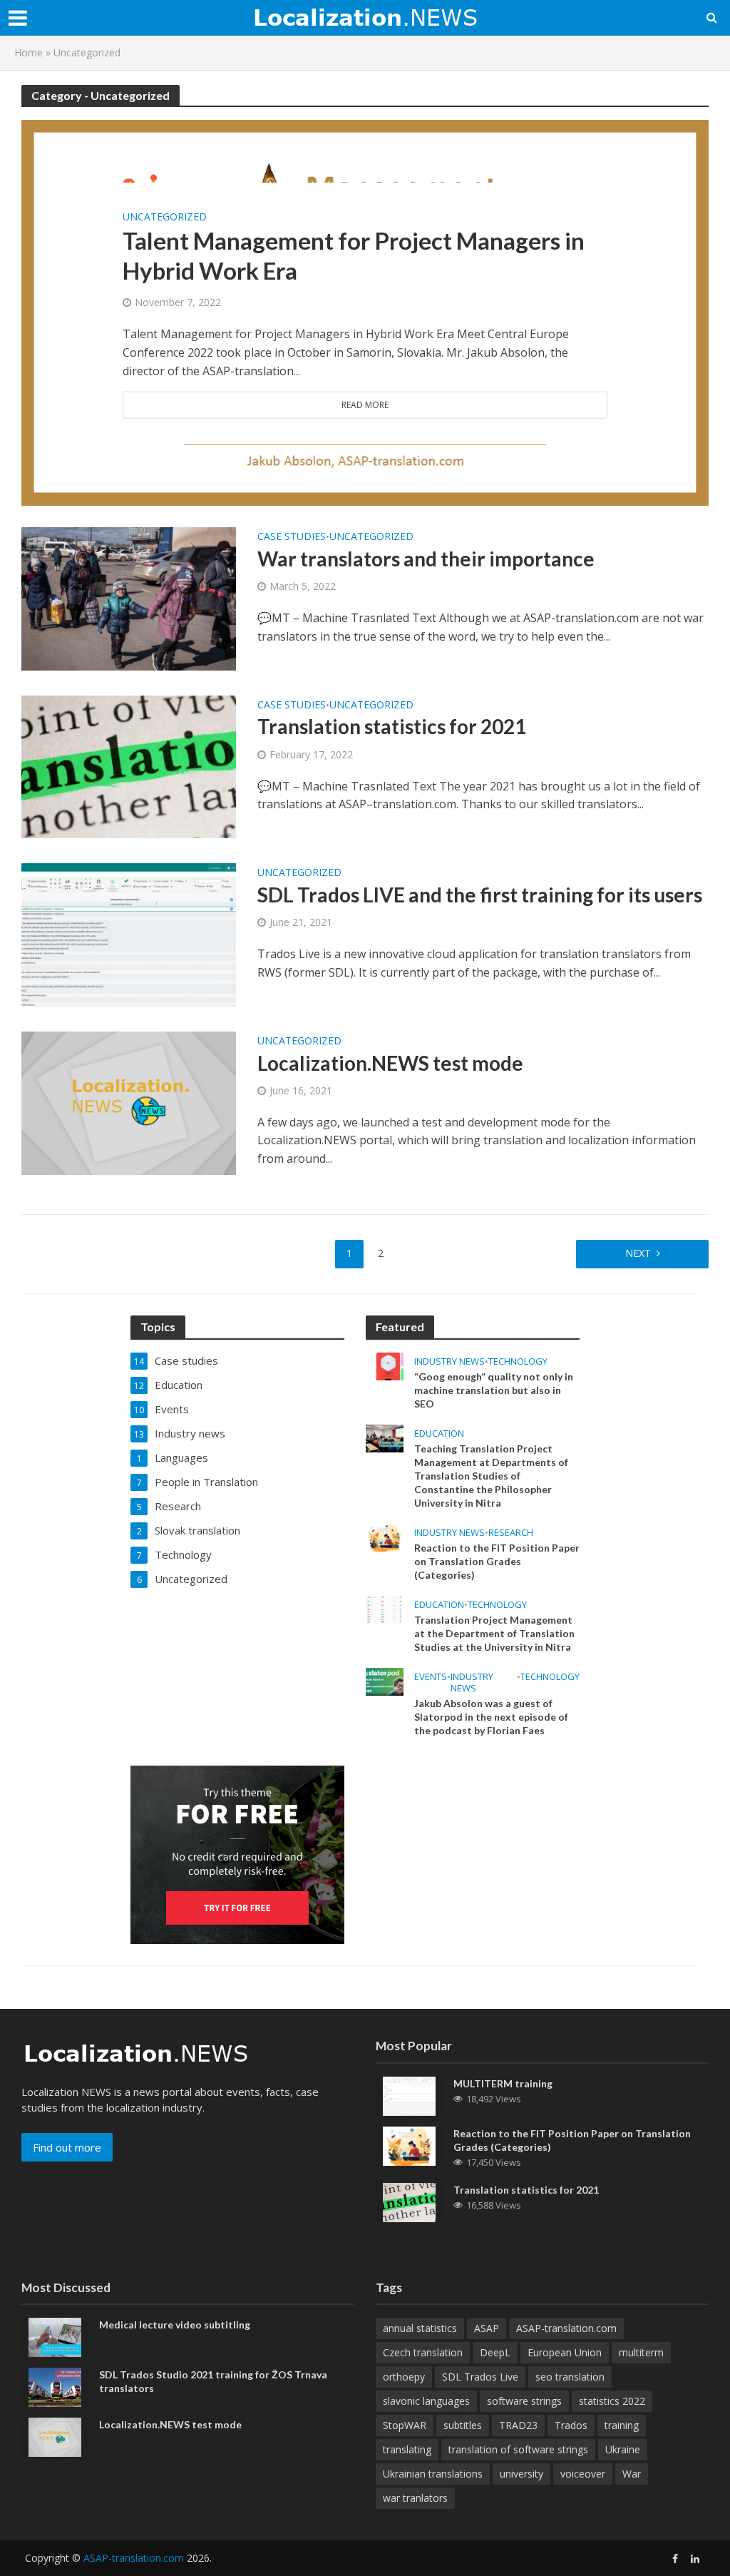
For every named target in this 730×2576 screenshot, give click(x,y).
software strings (524, 2401)
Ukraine (623, 2449)
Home (29, 52)
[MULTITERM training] (409, 2094)
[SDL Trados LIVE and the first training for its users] (129, 934)
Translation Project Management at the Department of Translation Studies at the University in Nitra (494, 1633)
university (521, 2474)
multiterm (641, 2352)
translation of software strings (518, 2449)
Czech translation (423, 2352)
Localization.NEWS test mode (390, 1063)
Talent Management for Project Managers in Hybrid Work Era (354, 255)
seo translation (570, 2377)
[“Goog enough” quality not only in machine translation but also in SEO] (385, 1365)
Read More (365, 405)
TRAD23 (518, 2425)
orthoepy (404, 2377)
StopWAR (405, 2425)
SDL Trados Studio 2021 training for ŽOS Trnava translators (213, 2381)
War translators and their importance (426, 559)
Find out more (67, 2147)
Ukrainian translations (433, 2474)
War (632, 2474)
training (622, 2425)
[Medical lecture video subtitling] (55, 2336)
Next (638, 1253)
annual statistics (420, 2328)
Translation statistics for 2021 (392, 726)
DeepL (495, 2352)
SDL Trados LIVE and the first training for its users (480, 895)
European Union (565, 2352)
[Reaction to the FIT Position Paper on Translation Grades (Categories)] (385, 1536)
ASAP (487, 2328)
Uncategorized (165, 216)
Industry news (449, 1361)
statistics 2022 (612, 2401)
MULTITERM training (503, 2083)
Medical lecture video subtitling (175, 2325)
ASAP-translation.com (566, 2328)
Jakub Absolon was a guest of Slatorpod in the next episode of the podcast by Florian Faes (491, 1717)
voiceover (583, 2474)
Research (511, 1533)
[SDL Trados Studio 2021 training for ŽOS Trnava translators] (55, 2386)
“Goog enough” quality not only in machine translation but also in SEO (494, 1390)
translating (407, 2449)
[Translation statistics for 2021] (129, 765)
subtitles (463, 2425)
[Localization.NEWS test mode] (129, 1102)
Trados (571, 2425)
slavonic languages (426, 2401)
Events (431, 1677)
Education (439, 1434)
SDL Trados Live (480, 2377)
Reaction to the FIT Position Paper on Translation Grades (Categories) (497, 1561)
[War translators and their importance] (129, 598)
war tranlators (415, 2498)
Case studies (292, 537)
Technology (518, 1361)
